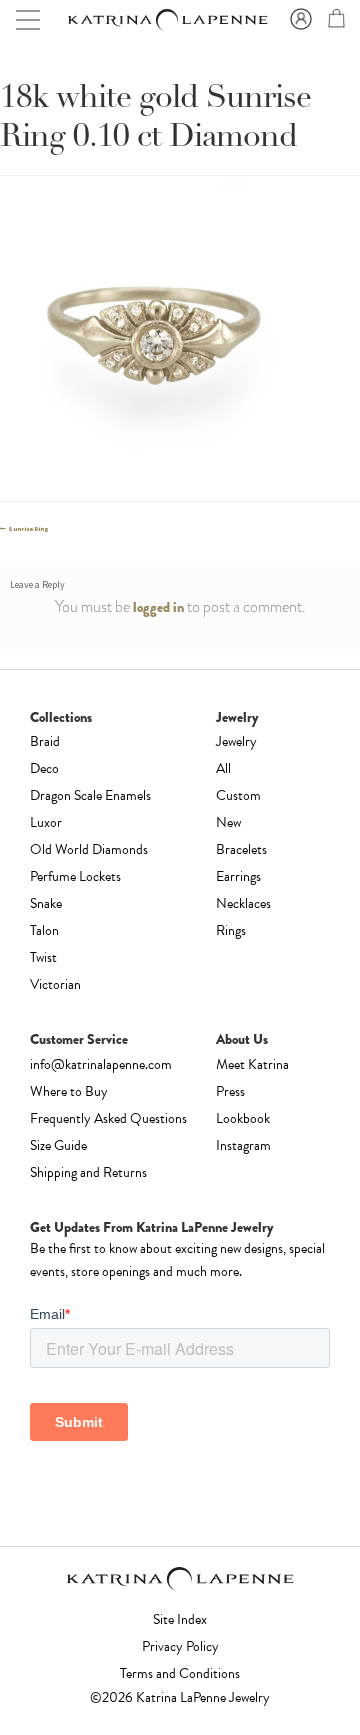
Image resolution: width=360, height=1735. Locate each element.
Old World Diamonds (89, 849)
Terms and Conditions (180, 1673)
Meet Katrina (252, 1064)
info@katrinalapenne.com (101, 1064)
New (228, 822)
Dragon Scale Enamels (90, 795)
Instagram (243, 1145)
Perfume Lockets (75, 876)
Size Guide (58, 1145)
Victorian (55, 984)
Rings (231, 930)
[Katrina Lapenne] (166, 20)
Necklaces (243, 903)
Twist (43, 957)
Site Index (180, 1619)
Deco (44, 768)
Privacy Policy (180, 1646)
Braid (45, 741)
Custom (238, 795)
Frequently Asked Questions (108, 1118)
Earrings (238, 876)
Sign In (298, 20)
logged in (158, 607)
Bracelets (241, 849)
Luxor (46, 822)
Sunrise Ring (28, 529)
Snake (46, 903)
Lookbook (243, 1118)
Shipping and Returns (88, 1172)
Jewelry (236, 741)
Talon (44, 930)
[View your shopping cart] (334, 22)
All (223, 768)
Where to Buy (69, 1091)
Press (230, 1091)
